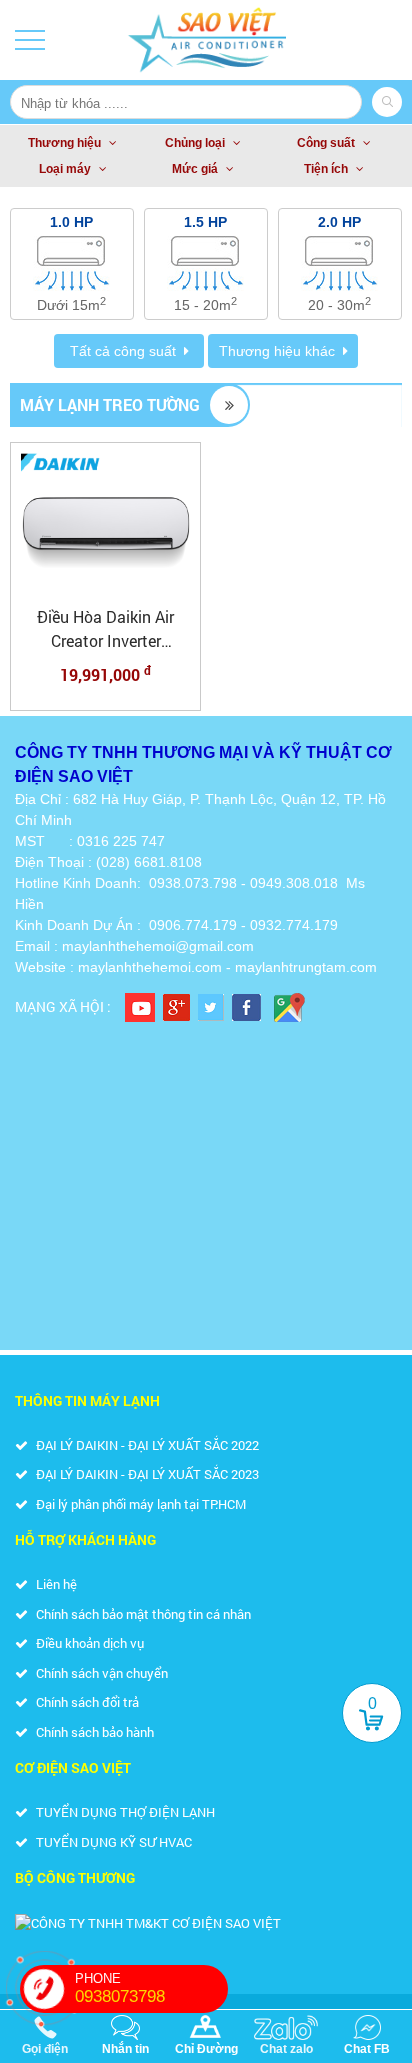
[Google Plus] (176, 1007)
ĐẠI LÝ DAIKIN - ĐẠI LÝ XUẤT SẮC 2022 (146, 1445)
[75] (105, 521)
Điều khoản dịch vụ (88, 1643)
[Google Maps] (289, 1007)
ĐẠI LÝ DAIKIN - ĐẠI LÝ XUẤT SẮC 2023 (146, 1474)
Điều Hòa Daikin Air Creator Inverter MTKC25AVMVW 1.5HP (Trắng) (106, 629)
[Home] (206, 40)
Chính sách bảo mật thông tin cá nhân (142, 1614)
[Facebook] (246, 1007)
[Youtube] (140, 1007)
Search (387, 102)
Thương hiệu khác (277, 351)
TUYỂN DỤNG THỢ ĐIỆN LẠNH (124, 1812)
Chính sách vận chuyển (100, 1673)
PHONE (120, 1988)
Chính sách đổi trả (86, 1702)
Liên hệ (55, 1584)
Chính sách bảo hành (93, 1732)
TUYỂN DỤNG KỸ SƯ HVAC (112, 1842)
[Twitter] (211, 1007)
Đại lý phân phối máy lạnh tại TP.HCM (139, 1504)
